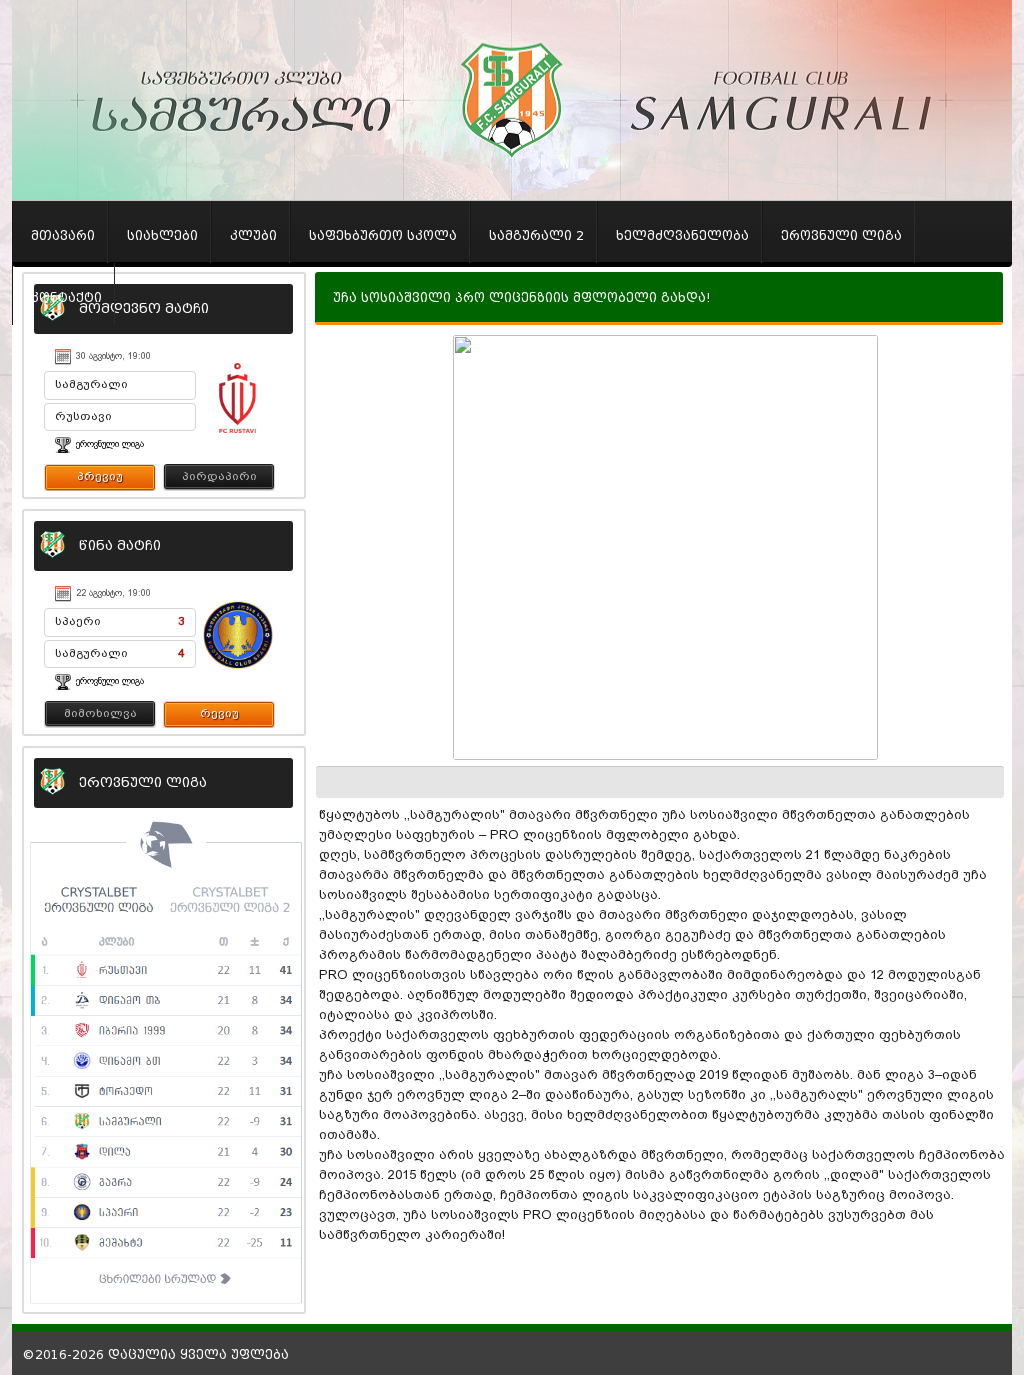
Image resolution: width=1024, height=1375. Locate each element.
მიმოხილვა (100, 713)
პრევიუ (100, 476)
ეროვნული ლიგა (110, 444)
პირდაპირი (219, 476)
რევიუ (219, 713)
